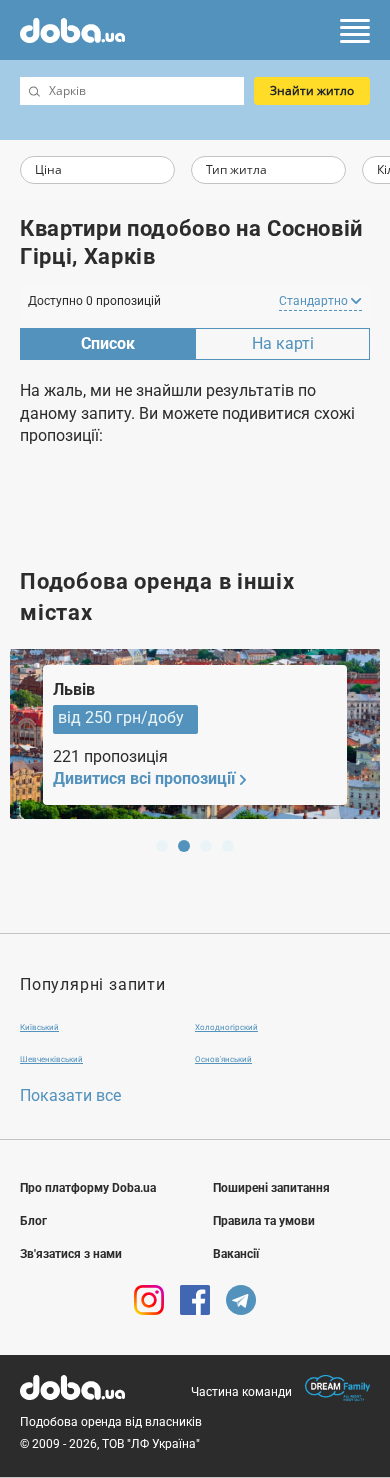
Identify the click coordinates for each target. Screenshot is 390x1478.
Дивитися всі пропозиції (144, 778)
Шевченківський (51, 1059)
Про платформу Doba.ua (88, 1188)
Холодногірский (226, 1027)
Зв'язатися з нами (71, 1254)
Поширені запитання (271, 1188)
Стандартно (315, 301)
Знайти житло (312, 90)
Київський (39, 1027)
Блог (33, 1221)
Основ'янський (223, 1059)
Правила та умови (264, 1221)
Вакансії (236, 1254)
